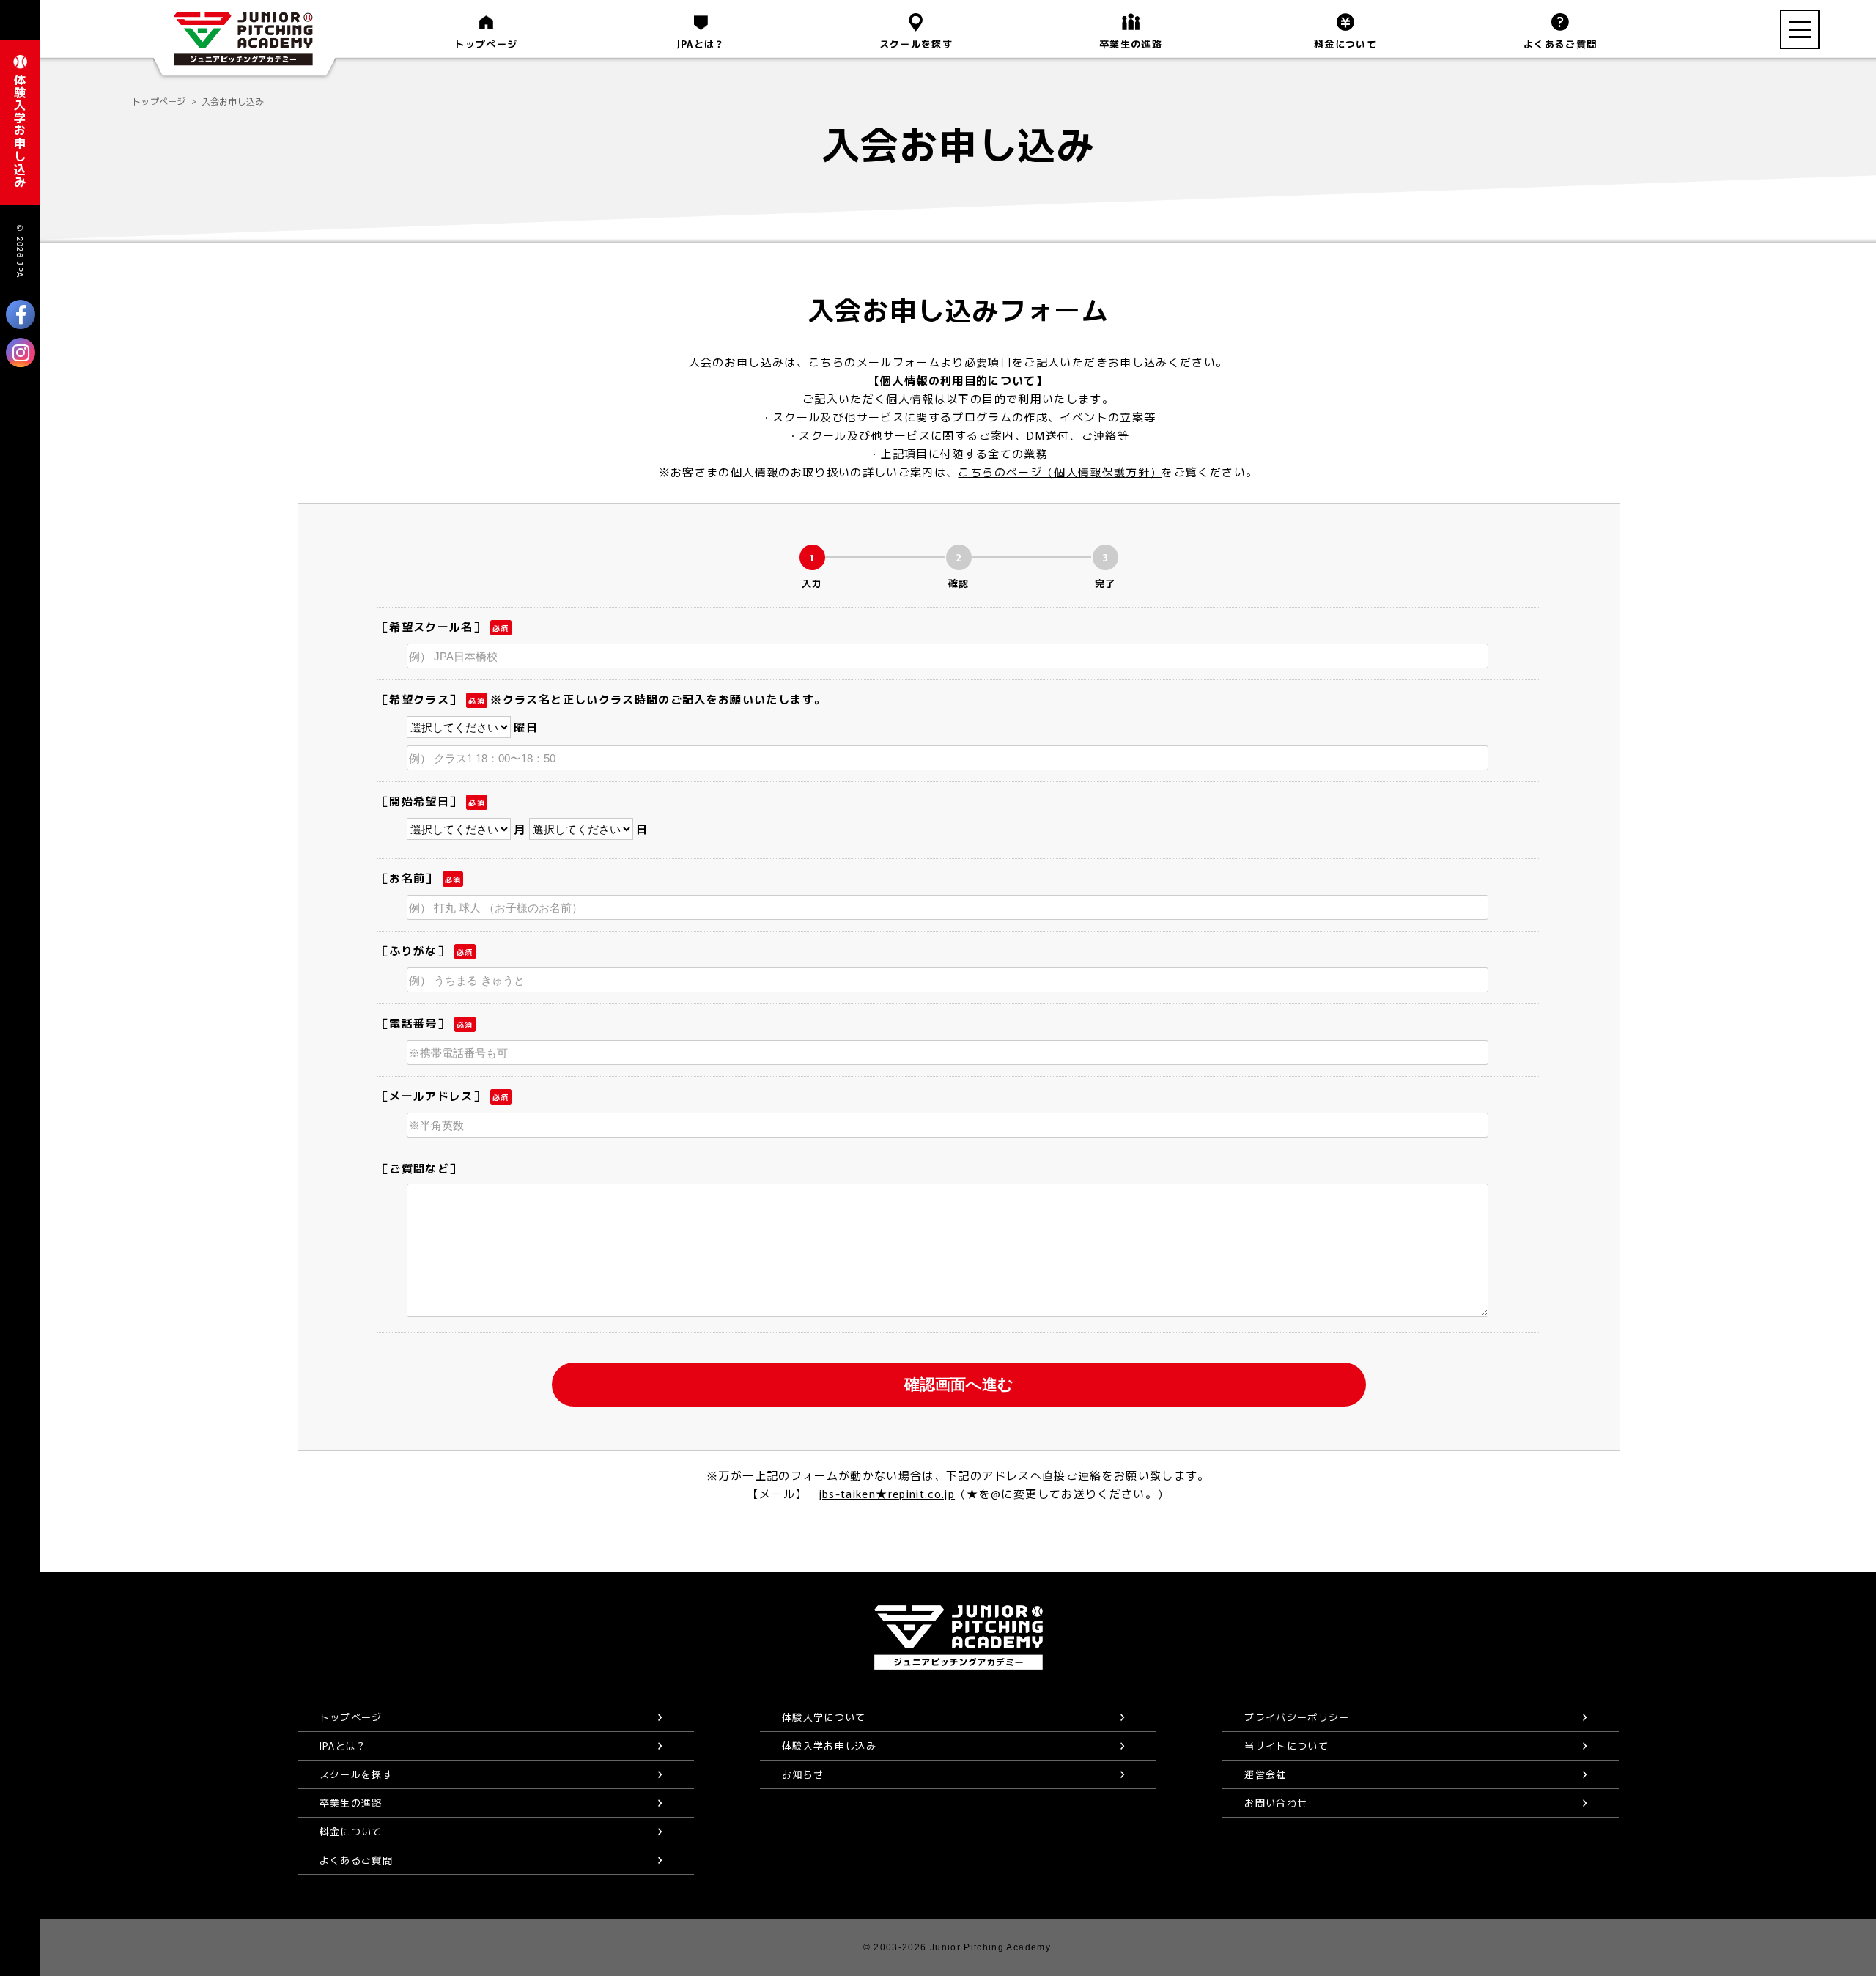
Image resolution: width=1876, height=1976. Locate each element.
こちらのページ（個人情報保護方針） (1060, 472)
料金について (1345, 44)
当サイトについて (1286, 1745)
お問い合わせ (1276, 1803)
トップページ (486, 44)
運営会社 (1265, 1774)
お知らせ (803, 1774)
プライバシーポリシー (1297, 1717)
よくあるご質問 (1560, 44)
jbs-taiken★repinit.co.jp (887, 1493)
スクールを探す (916, 44)
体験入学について (824, 1717)
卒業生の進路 (1131, 44)
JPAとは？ (701, 44)
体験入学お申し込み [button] (20, 130)
